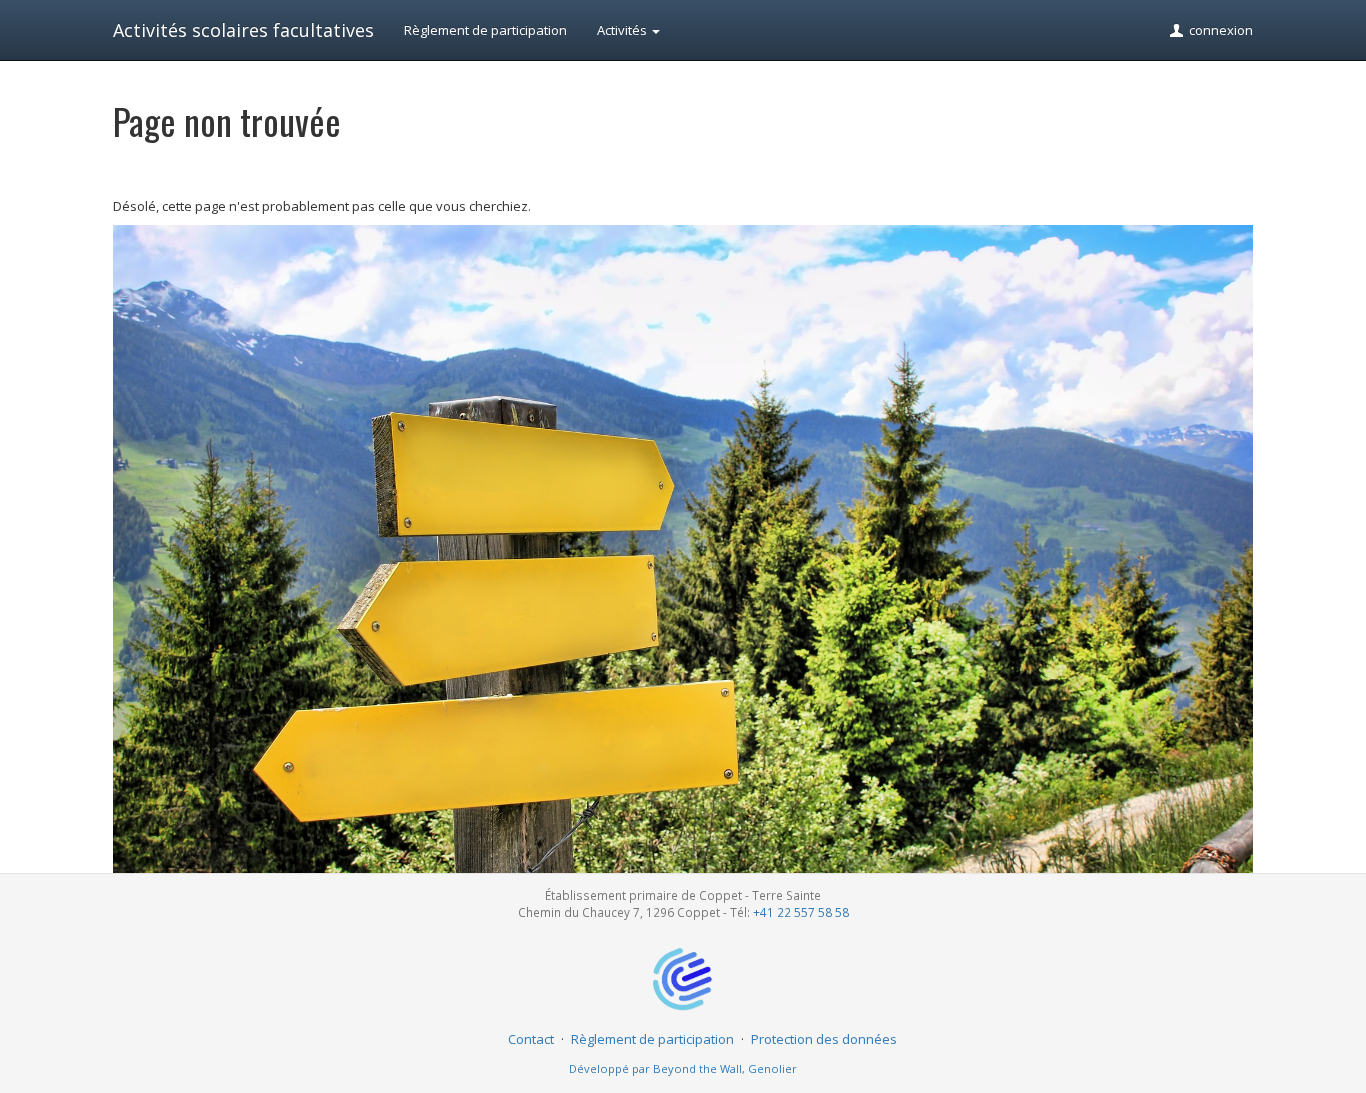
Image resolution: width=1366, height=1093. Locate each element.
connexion (1219, 30)
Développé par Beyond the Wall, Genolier (683, 1068)
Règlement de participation (485, 30)
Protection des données (824, 1039)
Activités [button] (623, 30)
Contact (531, 1039)
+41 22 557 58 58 (801, 912)
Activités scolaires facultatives (243, 30)
